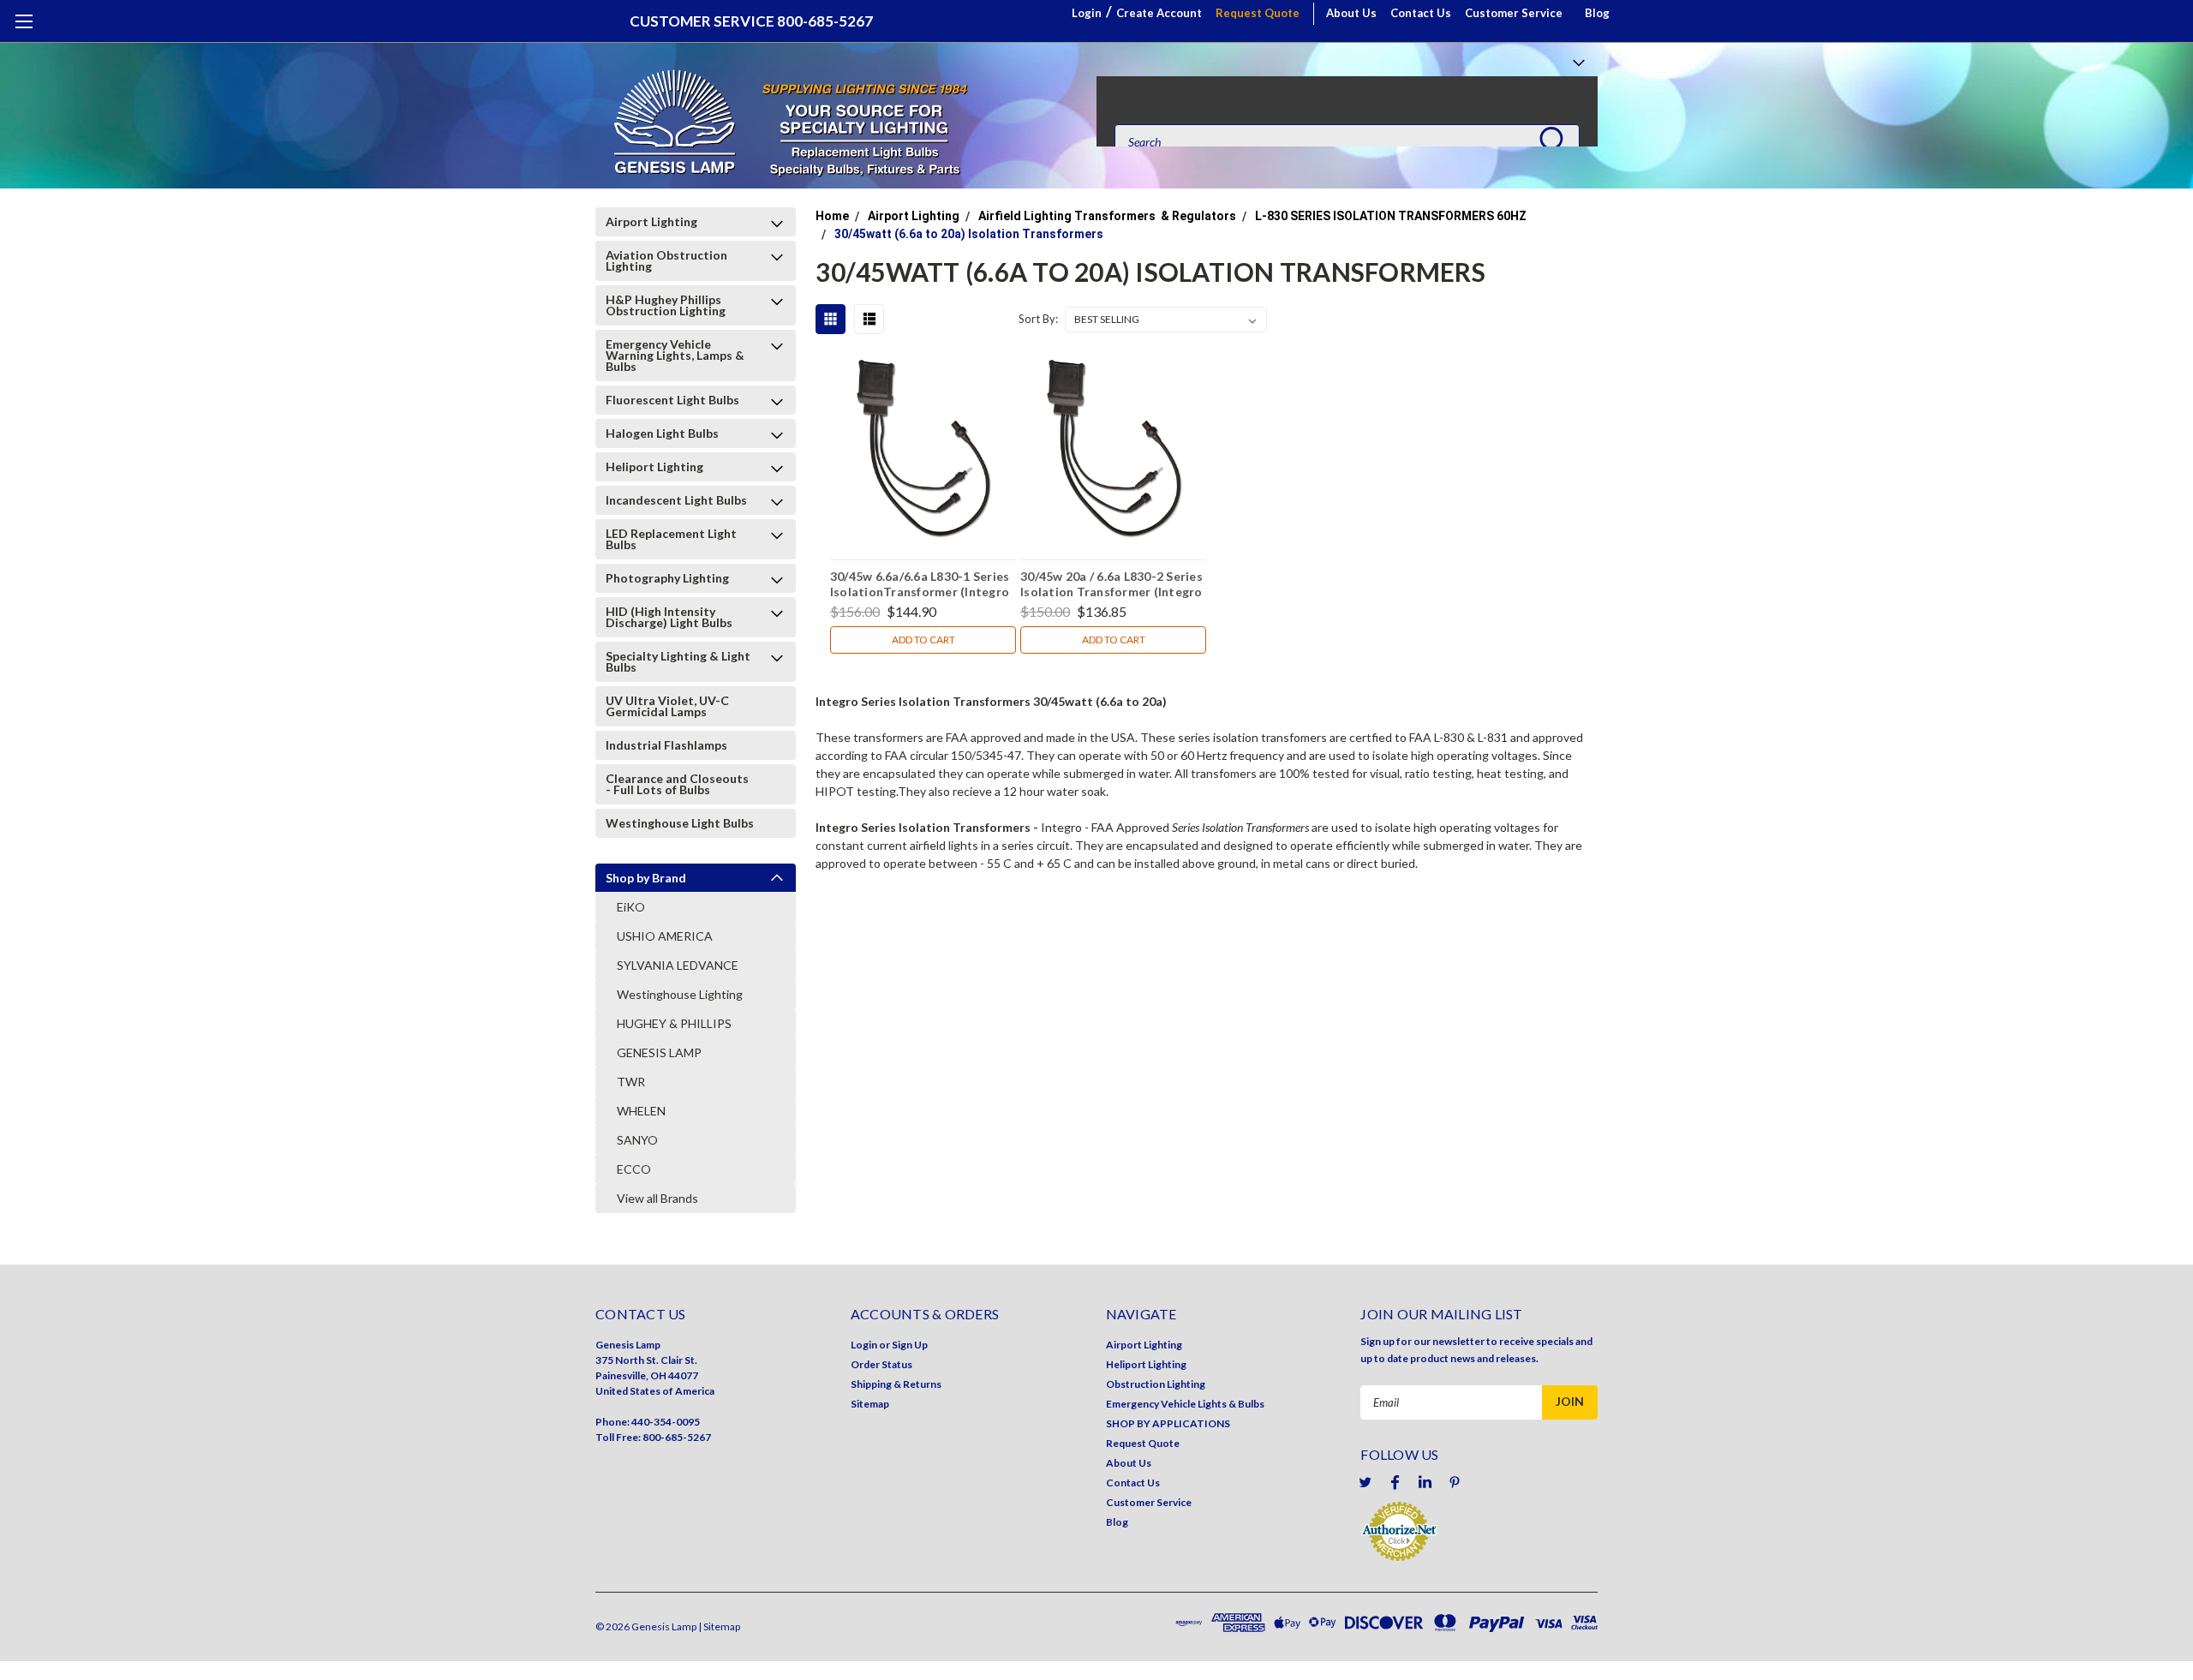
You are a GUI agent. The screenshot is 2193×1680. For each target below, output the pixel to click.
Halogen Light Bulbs (662, 433)
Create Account (1159, 13)
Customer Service (1514, 13)
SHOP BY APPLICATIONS (1168, 1423)
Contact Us (1421, 13)
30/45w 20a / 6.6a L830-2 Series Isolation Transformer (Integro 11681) (1111, 586)
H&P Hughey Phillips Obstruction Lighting (666, 305)
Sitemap (870, 1404)
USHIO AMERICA (665, 936)
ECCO (634, 1169)
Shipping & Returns (896, 1384)
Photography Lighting (667, 578)
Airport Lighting (651, 221)
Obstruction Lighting (1156, 1384)
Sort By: (1038, 319)
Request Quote (1258, 13)
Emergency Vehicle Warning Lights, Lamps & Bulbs (675, 355)
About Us (1351, 13)
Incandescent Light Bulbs (676, 500)
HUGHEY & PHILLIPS (674, 1023)
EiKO (631, 907)
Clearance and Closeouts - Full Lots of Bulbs (677, 784)
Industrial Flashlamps (666, 745)
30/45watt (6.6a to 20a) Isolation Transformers (969, 234)
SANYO (637, 1140)
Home (832, 216)
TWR (631, 1082)
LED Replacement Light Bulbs (671, 539)
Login (1087, 13)
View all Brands (657, 1198)
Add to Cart (923, 640)
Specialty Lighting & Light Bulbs (678, 661)
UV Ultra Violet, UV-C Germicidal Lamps (667, 706)
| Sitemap (719, 1626)
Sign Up (910, 1345)
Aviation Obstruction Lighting (666, 260)
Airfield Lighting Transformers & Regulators (1107, 216)
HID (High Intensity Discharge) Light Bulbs (669, 617)
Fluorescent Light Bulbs (672, 400)
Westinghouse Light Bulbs (680, 823)
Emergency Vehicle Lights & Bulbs (1185, 1404)
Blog (1597, 13)
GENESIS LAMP (659, 1052)
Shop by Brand (646, 878)
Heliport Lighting (654, 466)
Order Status (881, 1364)
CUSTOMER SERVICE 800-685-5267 (751, 21)
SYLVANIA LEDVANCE (678, 965)
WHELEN (641, 1111)
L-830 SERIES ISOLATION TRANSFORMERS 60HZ (1391, 216)
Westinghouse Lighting (680, 994)
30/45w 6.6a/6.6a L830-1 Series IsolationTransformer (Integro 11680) (920, 586)
